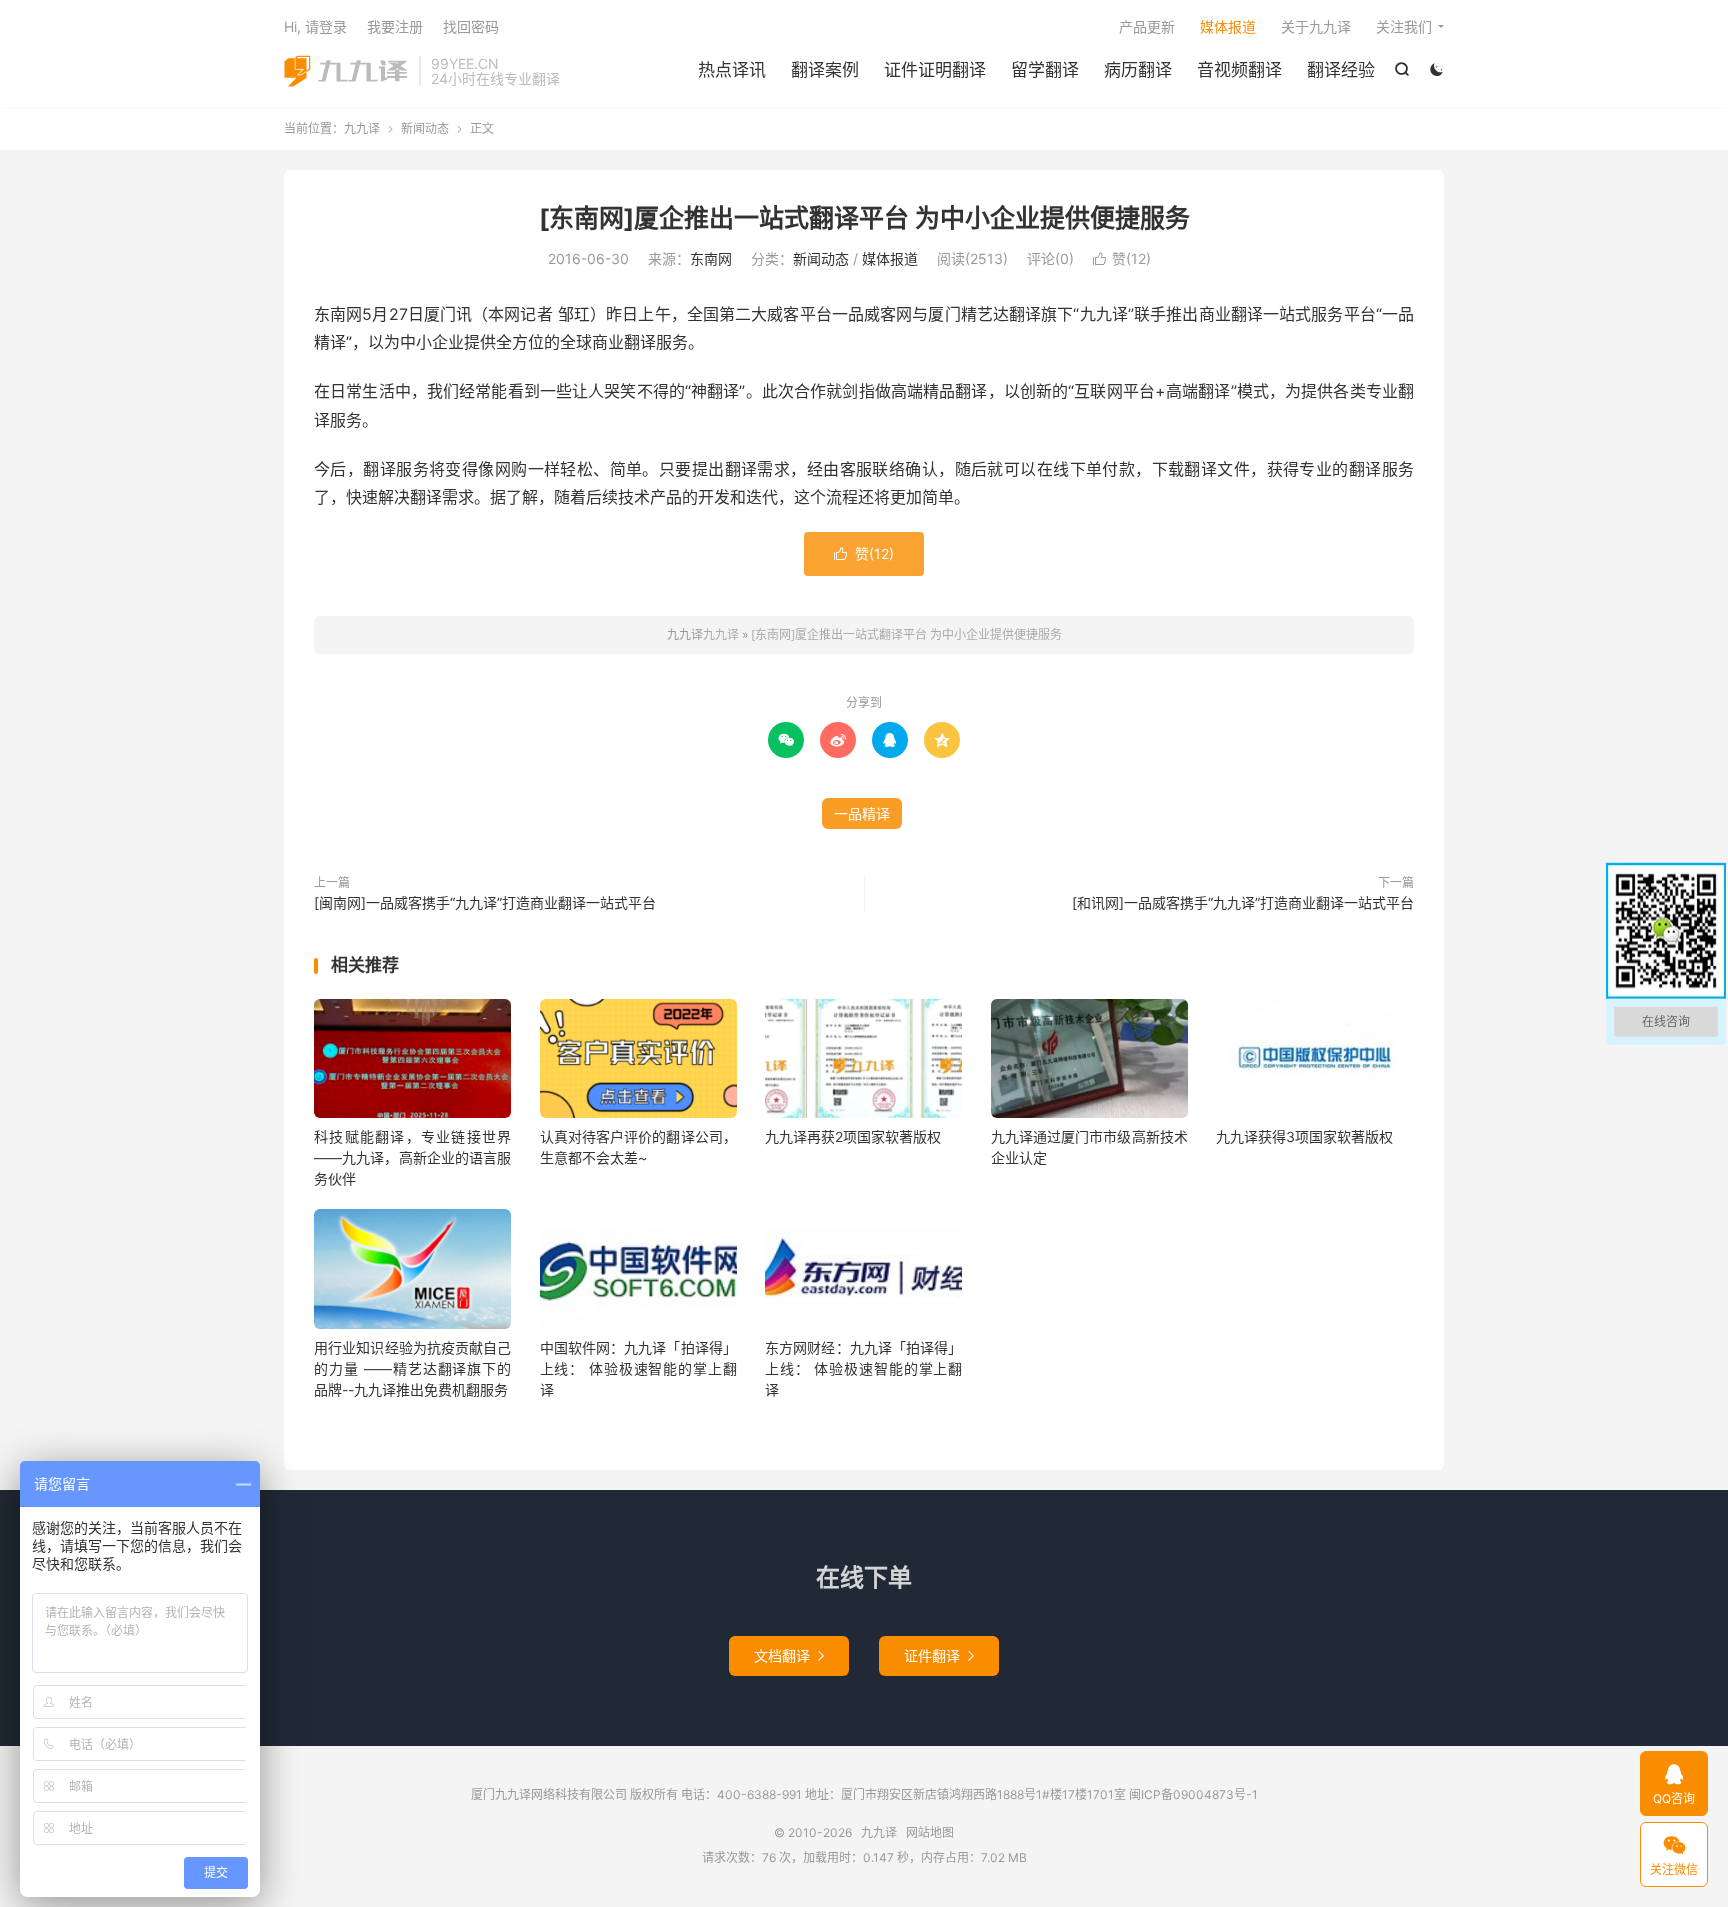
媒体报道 (1228, 26)
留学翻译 (1045, 70)
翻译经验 (1341, 70)
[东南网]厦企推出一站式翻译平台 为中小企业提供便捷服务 (864, 218)
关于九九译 (1316, 26)
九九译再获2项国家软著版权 (853, 1136)
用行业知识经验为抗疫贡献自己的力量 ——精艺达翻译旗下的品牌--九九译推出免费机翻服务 (412, 1368)
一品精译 (862, 813)
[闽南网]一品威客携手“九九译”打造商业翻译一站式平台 (485, 902)
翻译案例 (825, 70)
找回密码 (471, 26)
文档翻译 (789, 1655)
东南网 (711, 258)
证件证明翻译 (935, 70)
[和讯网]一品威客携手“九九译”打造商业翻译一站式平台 (1243, 902)
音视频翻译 (1239, 70)
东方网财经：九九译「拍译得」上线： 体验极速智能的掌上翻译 (863, 1368)
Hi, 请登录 (315, 26)
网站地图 (930, 1832)
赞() (1122, 258)
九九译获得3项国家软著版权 (1304, 1136)
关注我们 (1404, 26)
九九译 (346, 71)
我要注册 (395, 26)
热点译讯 (732, 70)
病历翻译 (1138, 70)
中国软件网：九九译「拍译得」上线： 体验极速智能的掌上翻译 (638, 1368)
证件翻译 (939, 1655)
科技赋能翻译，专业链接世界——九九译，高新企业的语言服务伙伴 (412, 1157)
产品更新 (1147, 26)
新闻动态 (425, 128)
